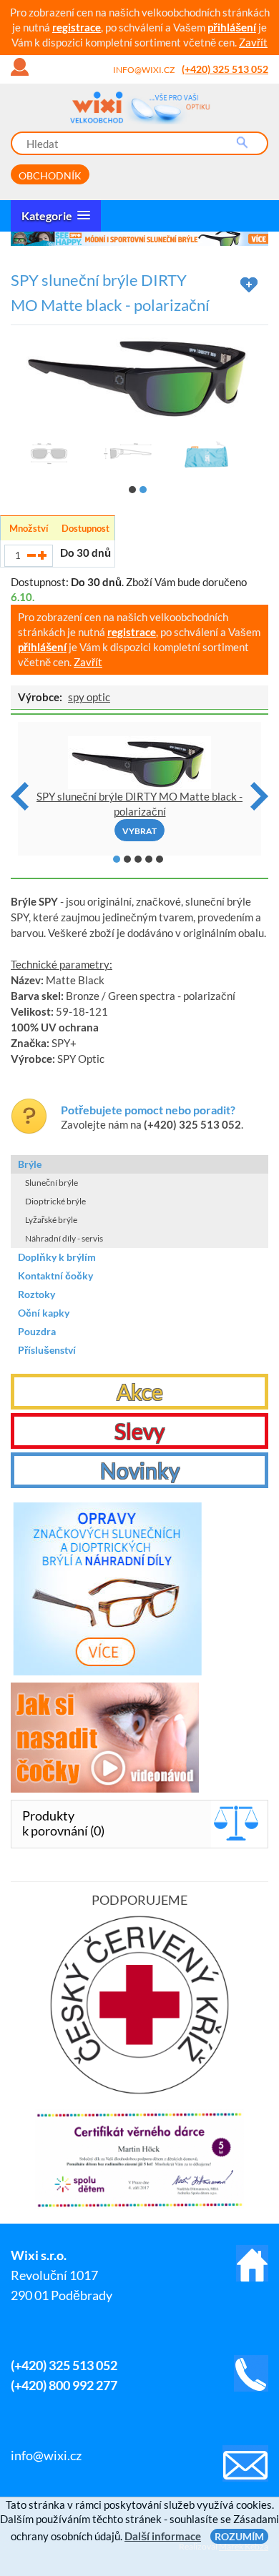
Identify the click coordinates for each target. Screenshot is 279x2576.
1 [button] (132, 490)
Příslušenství (47, 1350)
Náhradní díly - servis (64, 1238)
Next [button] (259, 796)
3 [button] (138, 859)
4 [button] (149, 859)
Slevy (139, 1431)
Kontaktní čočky (55, 1275)
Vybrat (139, 831)
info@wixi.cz (144, 70)
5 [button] (160, 859)
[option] (139, 239)
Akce (140, 1392)
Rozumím (239, 2536)
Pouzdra (37, 1331)
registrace (77, 27)
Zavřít (253, 42)
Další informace (163, 2536)
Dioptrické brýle (55, 1201)
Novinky (140, 1470)
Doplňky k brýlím (57, 1257)
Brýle (30, 1164)
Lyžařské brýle (51, 1220)
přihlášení (232, 27)
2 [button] (143, 490)
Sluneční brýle (52, 1183)
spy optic (89, 697)
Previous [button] (20, 796)
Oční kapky (44, 1313)
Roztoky (36, 1294)
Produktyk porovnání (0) (63, 1823)
